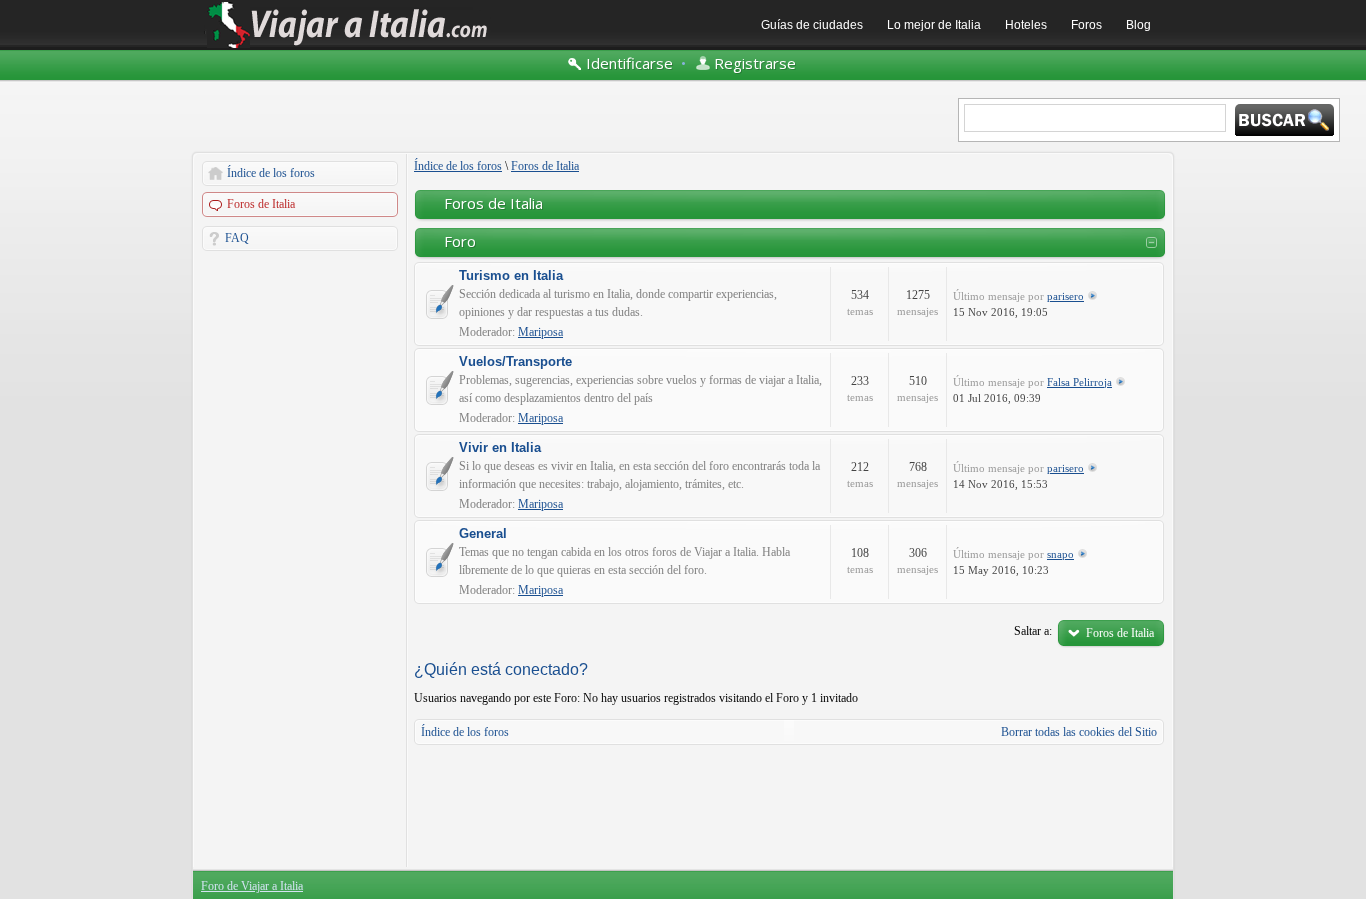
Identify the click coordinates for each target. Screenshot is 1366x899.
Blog (1138, 25)
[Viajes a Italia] (348, 47)
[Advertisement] (300, 559)
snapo (1060, 554)
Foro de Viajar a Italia (252, 886)
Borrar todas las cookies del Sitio (1079, 732)
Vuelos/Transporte (515, 361)
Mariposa (540, 332)
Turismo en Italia (511, 275)
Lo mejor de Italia (934, 25)
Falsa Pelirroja (1079, 382)
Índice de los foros (271, 173)
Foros (1086, 25)
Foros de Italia (261, 204)
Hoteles (1026, 25)
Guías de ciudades (812, 25)
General (483, 533)
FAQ (237, 238)
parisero (1065, 296)
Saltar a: (1033, 631)
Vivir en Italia (500, 447)
